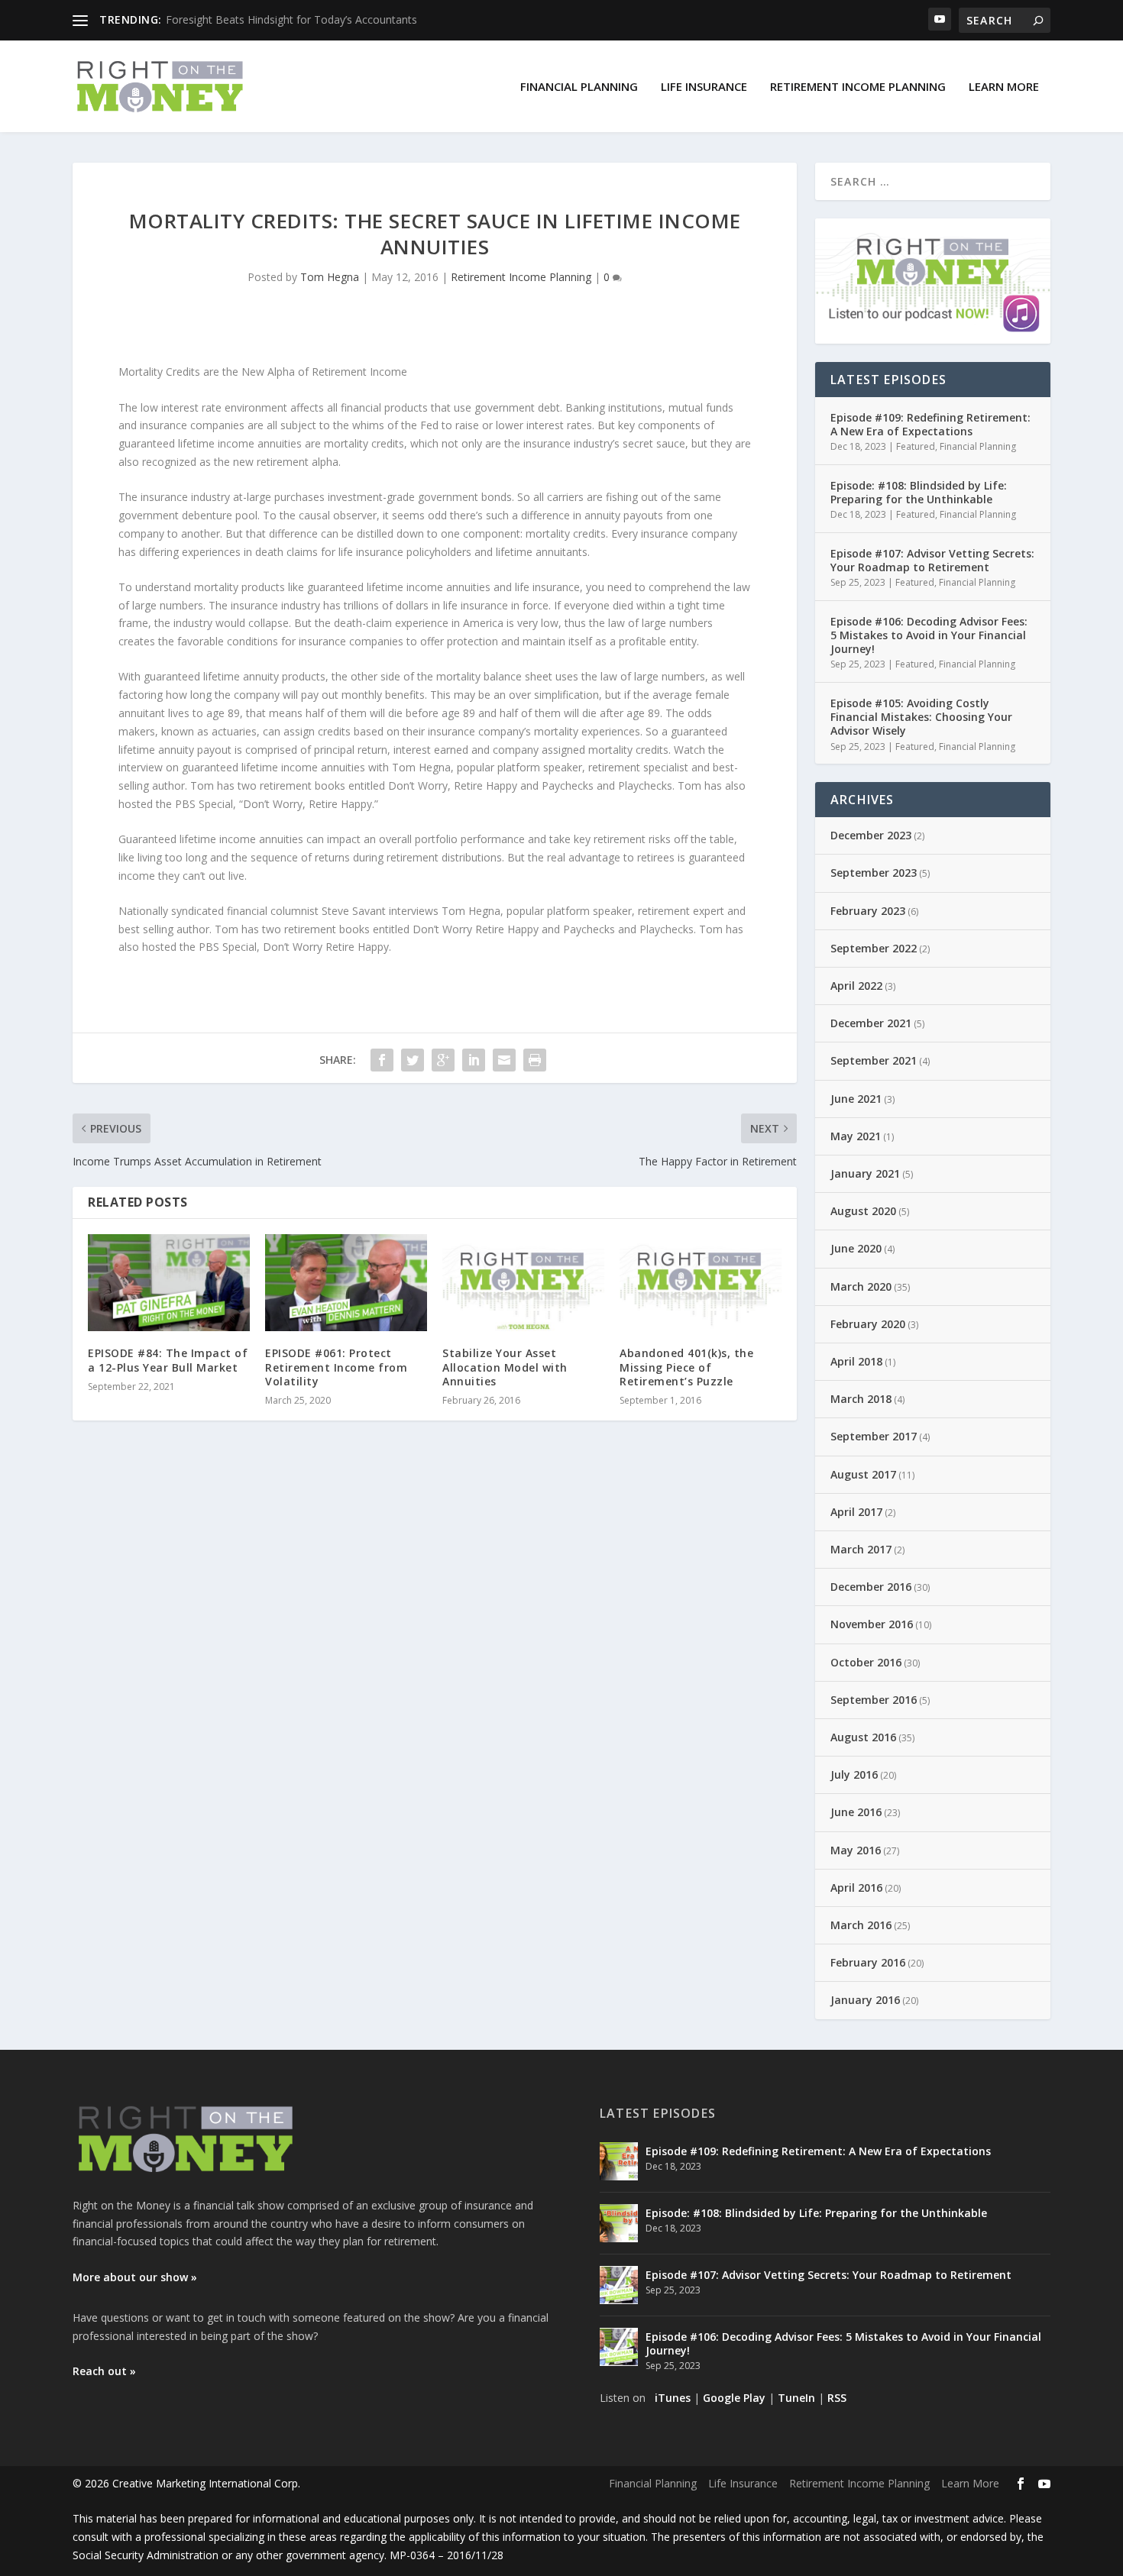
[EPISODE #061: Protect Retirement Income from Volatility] (346, 1283)
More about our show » (135, 2277)
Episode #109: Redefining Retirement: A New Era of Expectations (930, 424)
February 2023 (868, 911)
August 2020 (863, 1211)
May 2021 (856, 1136)
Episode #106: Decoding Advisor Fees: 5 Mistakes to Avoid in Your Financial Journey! (929, 635)
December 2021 (871, 1023)
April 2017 (856, 1512)
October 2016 (866, 1662)
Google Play (734, 2398)
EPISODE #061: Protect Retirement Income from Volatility (336, 1367)
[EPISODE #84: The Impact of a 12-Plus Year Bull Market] (169, 1283)
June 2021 (856, 1099)
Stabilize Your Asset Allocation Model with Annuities (505, 1367)
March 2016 (861, 1925)
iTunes (673, 2398)
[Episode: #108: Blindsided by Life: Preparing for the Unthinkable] (619, 2223)
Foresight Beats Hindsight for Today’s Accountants (291, 19)
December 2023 (871, 835)
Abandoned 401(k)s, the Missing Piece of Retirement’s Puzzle (686, 1367)
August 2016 (863, 1737)
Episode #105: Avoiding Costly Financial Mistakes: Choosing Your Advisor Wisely (921, 717)
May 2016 (856, 1850)
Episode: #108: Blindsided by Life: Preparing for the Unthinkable (919, 492)
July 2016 (854, 1774)
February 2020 (868, 1324)
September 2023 (874, 873)
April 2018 (856, 1361)
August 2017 (863, 1474)
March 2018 (861, 1399)
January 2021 (865, 1173)
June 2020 (856, 1248)
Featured (916, 446)
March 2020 (861, 1286)
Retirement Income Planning (858, 86)
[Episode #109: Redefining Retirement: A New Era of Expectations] (619, 2161)
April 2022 (856, 986)
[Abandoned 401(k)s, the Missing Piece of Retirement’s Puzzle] (701, 1283)
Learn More (1004, 86)
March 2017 (861, 1549)
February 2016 (868, 1962)
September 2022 (874, 948)
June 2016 (856, 1812)
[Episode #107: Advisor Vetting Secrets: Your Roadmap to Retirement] (619, 2285)
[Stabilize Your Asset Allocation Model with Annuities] (523, 1283)
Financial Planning (579, 86)
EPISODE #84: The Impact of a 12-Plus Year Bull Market (168, 1360)
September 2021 (874, 1060)
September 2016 (874, 1700)
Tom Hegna (330, 277)
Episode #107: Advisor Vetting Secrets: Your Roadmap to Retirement (932, 560)
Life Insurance (704, 86)
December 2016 (871, 1587)
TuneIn (796, 2398)
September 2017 (874, 1436)
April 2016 (856, 1888)
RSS (837, 2398)
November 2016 (872, 1624)
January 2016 (865, 2000)
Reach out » (104, 2371)
